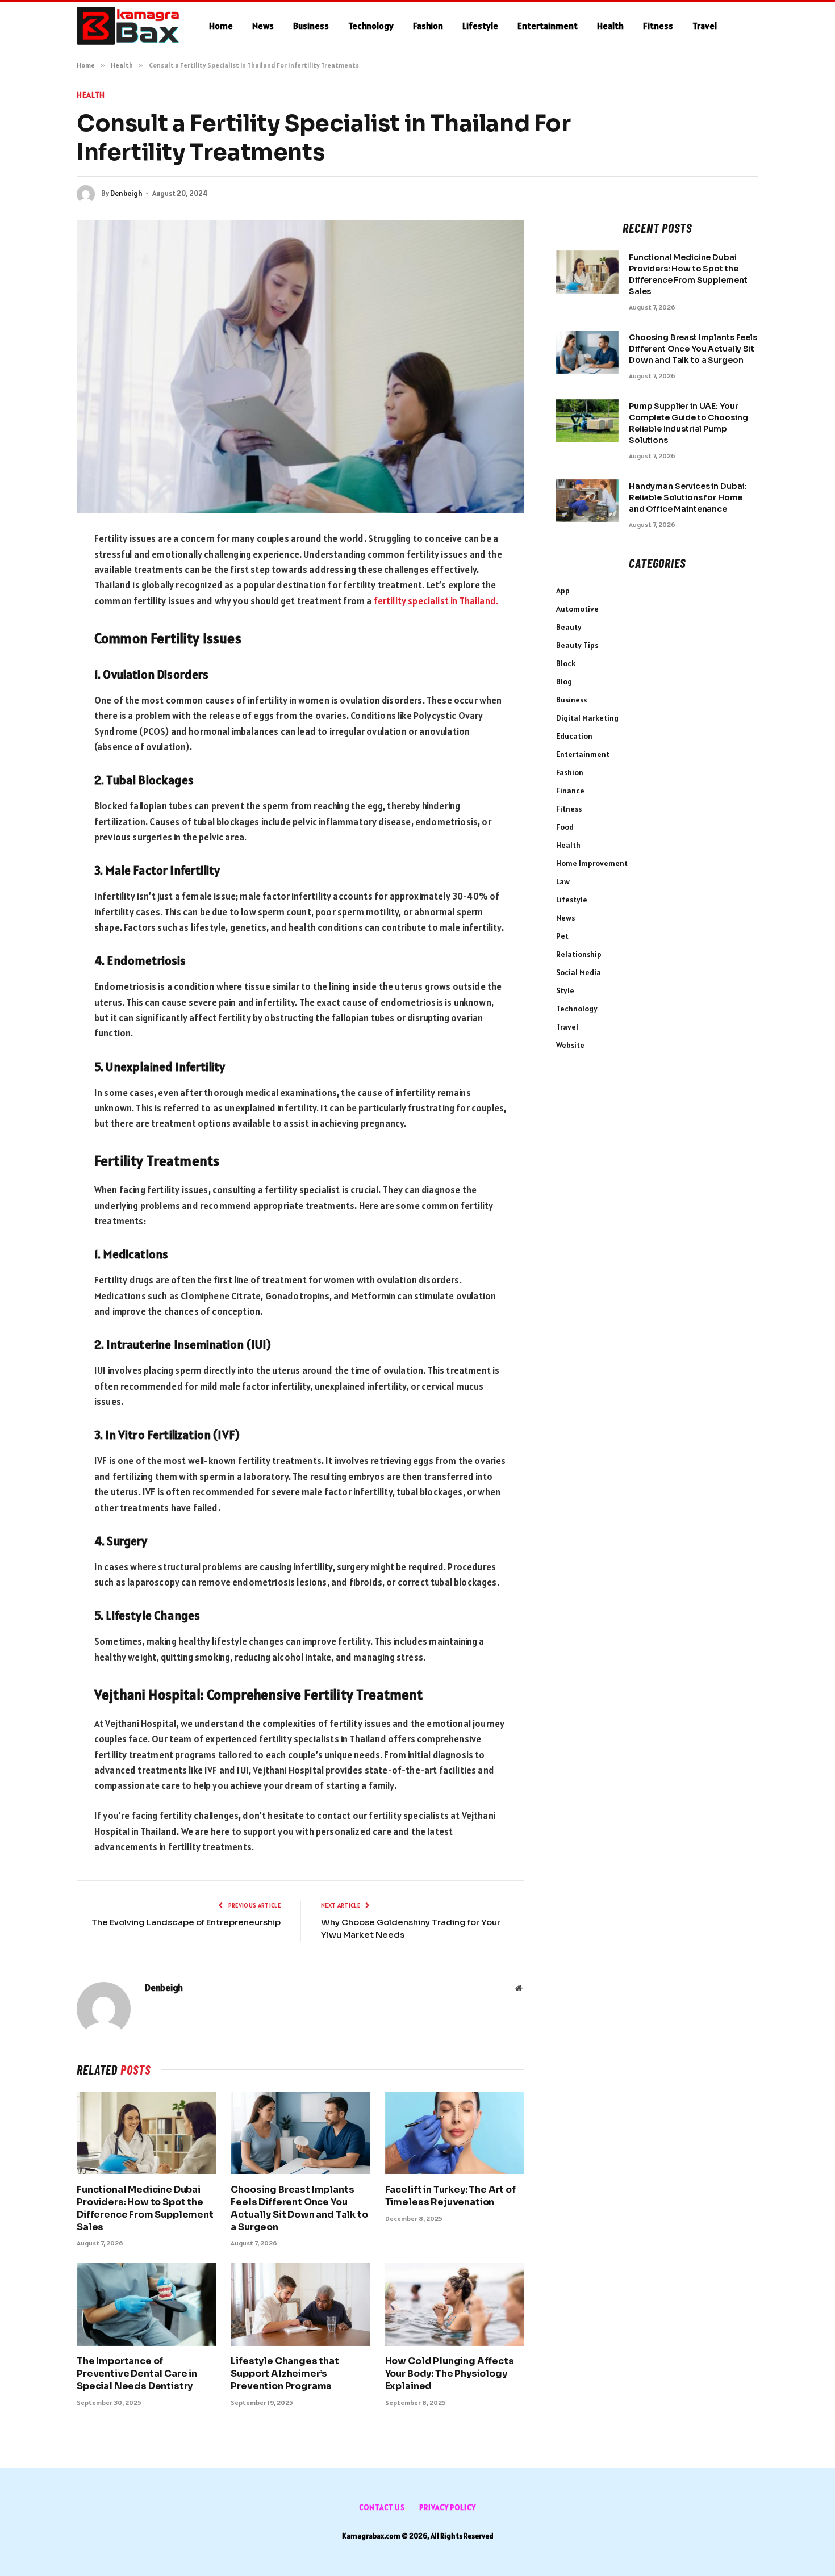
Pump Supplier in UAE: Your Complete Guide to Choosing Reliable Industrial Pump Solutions (688, 423)
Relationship (579, 954)
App (563, 591)
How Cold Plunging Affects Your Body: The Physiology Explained (450, 2374)
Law (563, 881)
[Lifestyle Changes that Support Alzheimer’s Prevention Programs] (300, 2305)
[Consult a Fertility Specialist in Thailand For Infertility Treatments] (300, 367)
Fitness (658, 26)
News (263, 26)
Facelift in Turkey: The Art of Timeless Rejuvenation (450, 2196)
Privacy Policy (448, 2508)
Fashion (428, 26)
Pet (562, 936)
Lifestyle (480, 26)
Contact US (382, 2508)
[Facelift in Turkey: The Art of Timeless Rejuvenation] (455, 2133)
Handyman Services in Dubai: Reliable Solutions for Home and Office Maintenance (688, 497)
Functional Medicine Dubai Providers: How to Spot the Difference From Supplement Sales (145, 2208)
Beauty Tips (577, 645)
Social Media (579, 972)
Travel (705, 26)
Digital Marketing (587, 718)
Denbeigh (126, 193)
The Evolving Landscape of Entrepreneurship (186, 1922)
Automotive (577, 609)
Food (565, 827)
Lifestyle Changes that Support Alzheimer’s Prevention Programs (285, 2374)
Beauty (569, 627)
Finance (570, 791)
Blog (564, 681)
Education (574, 736)
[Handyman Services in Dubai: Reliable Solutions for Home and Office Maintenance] (587, 501)
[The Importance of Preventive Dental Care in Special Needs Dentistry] (146, 2305)
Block (566, 663)
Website (570, 1045)
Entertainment (548, 26)
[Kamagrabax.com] (128, 26)
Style (565, 990)
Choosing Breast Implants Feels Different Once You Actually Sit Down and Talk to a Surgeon (299, 2208)
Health (610, 26)
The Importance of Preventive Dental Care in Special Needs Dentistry (137, 2374)
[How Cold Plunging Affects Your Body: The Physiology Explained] (455, 2305)
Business (311, 26)
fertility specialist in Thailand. (437, 601)
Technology (371, 26)
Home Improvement (592, 863)
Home (221, 26)
